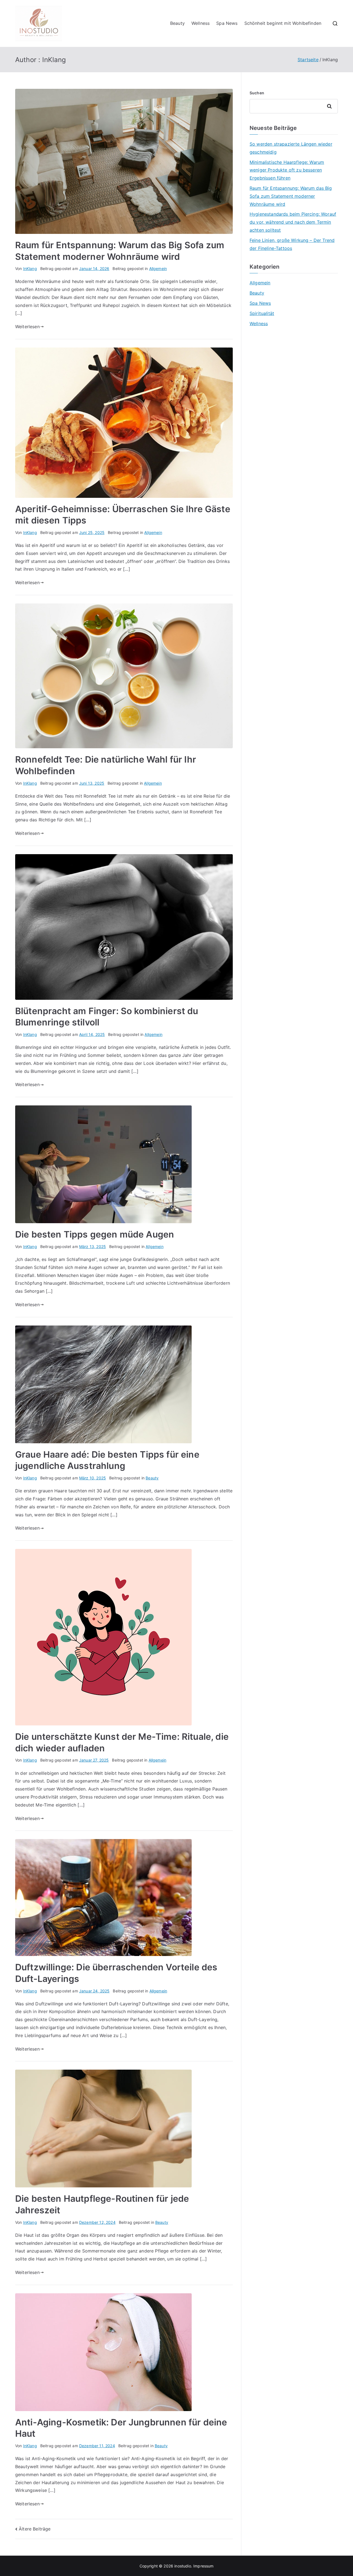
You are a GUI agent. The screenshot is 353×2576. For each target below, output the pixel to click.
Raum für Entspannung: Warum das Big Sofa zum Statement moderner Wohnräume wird (291, 196)
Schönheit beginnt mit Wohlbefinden (283, 23)
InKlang (30, 268)
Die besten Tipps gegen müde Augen (95, 1234)
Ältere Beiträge (35, 2529)
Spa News (227, 23)
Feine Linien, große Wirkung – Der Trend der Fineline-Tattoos (292, 244)
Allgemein (158, 268)
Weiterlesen (27, 327)
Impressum (203, 2566)
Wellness (200, 23)
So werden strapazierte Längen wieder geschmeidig (291, 148)
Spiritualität (262, 313)
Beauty (177, 23)
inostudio (183, 2566)
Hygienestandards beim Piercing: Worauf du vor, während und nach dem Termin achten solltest (293, 222)
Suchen (257, 93)
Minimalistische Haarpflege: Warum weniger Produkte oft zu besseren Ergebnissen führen (287, 170)
